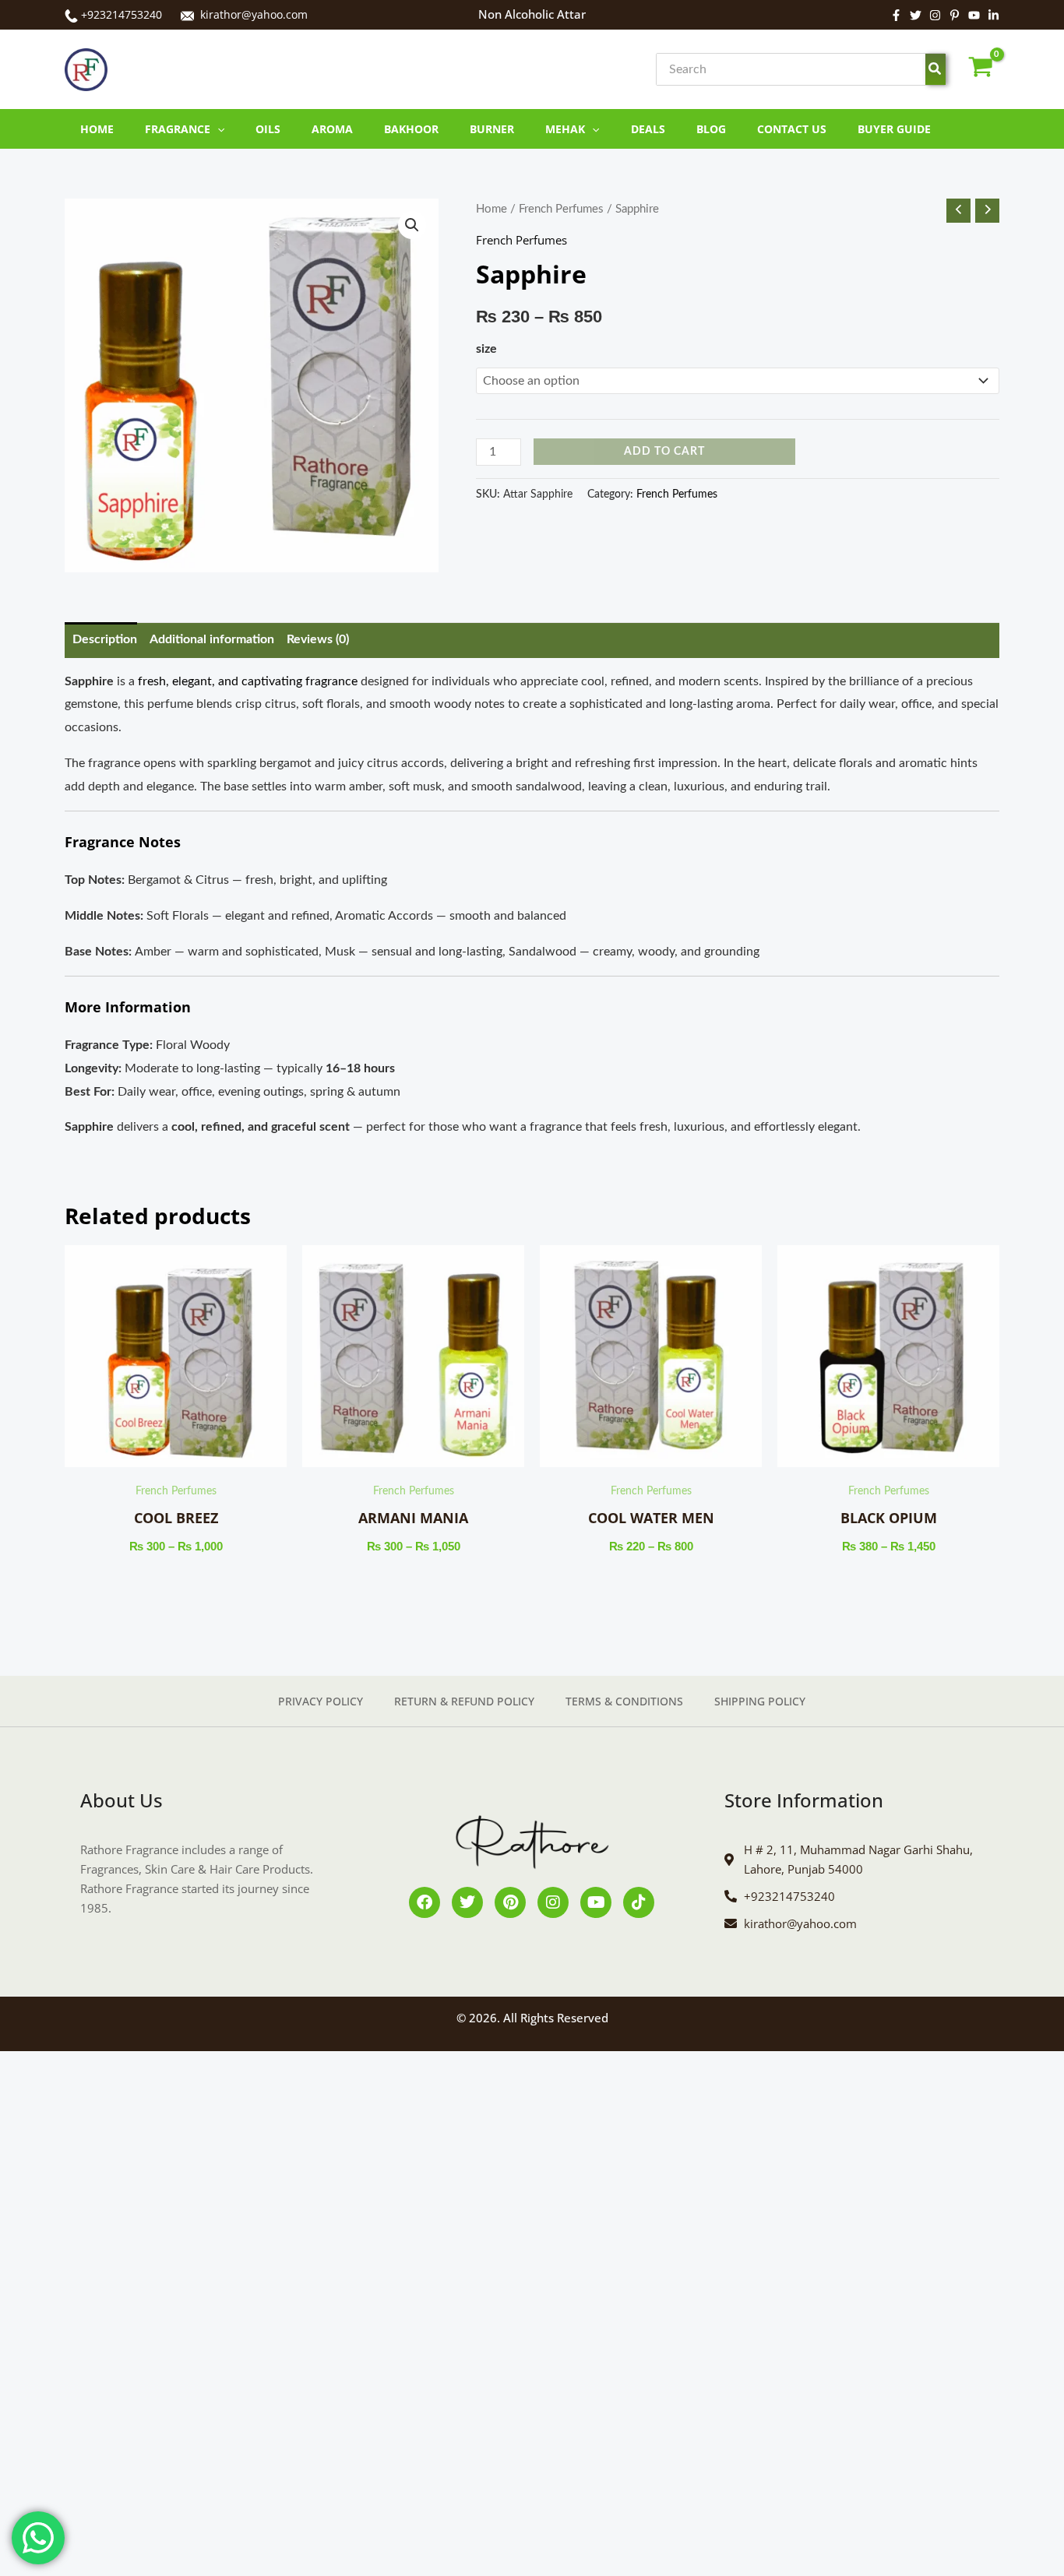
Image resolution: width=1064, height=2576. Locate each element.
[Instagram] (935, 15)
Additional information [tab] (212, 639)
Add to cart (664, 445)
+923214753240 (122, 14)
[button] (217, 129)
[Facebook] (896, 15)
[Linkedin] (994, 15)
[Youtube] (974, 15)
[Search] (935, 69)
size (486, 349)
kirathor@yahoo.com (254, 14)
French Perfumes (561, 209)
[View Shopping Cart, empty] (980, 70)
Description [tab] (105, 639)
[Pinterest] (955, 15)
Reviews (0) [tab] (318, 639)
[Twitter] (916, 15)
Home (491, 209)
